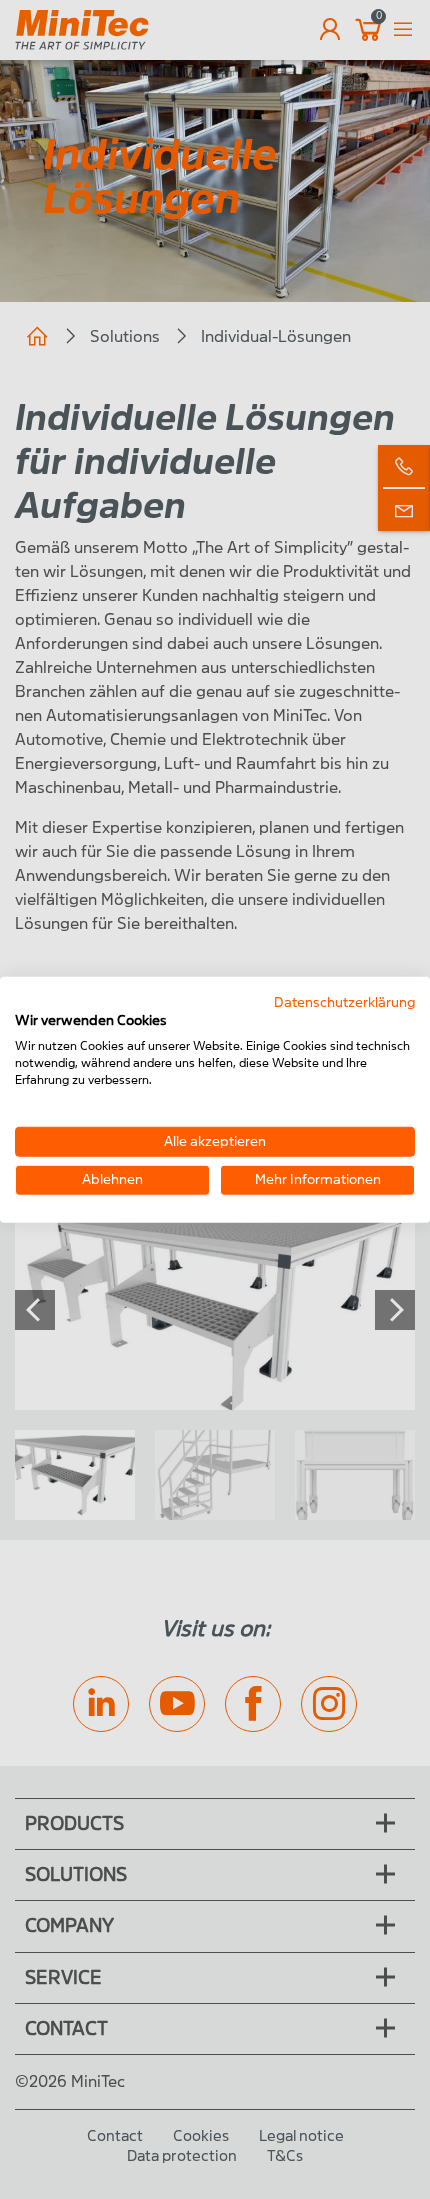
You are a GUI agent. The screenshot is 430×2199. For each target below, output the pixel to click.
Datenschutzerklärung (344, 1001)
